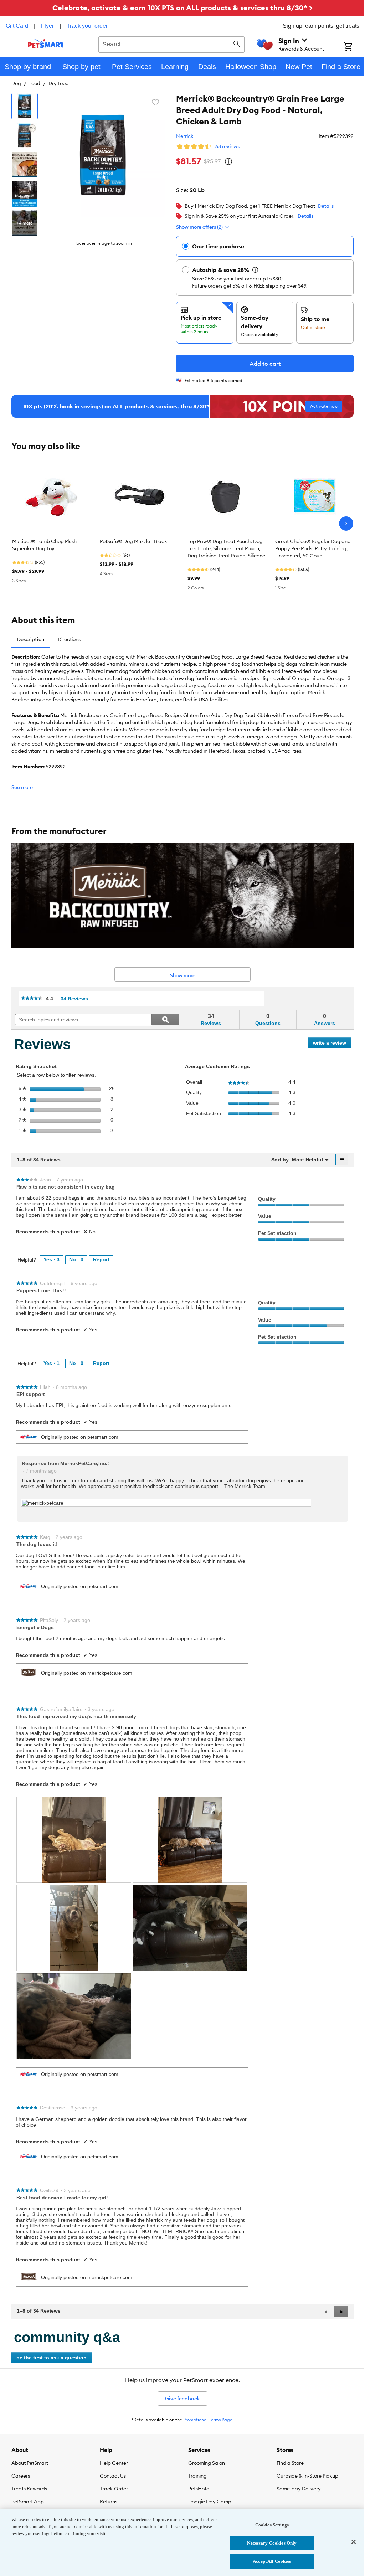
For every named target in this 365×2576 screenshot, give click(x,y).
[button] (341, 2312)
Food (35, 83)
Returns (109, 2502)
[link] (32, 999)
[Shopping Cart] (354, 47)
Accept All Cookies (272, 2561)
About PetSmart (30, 2463)
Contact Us (113, 2476)
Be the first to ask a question (52, 2358)
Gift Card (17, 26)
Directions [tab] (69, 639)
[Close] (354, 2542)
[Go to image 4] (25, 194)
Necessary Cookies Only (272, 2543)
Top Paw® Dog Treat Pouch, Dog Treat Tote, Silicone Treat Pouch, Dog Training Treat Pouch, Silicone (226, 548)
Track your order (87, 26)
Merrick (185, 136)
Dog (16, 83)
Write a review (332, 1044)
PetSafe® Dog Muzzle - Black (133, 541)
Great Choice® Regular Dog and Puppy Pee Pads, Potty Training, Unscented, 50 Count (313, 548)
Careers (21, 2476)
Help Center (114, 2463)
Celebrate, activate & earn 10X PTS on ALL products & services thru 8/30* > (182, 8)
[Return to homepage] (46, 43)
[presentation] (74, 1840)
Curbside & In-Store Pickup (307, 2476)
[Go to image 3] (25, 165)
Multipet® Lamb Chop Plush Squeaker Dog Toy (44, 545)
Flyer (47, 26)
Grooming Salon (207, 2463)
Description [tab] (31, 639)
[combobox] (171, 43)
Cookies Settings (272, 2525)
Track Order (114, 2489)
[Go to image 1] (25, 106)
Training (197, 2476)
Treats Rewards (29, 2489)
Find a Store (290, 2463)
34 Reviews (76, 999)
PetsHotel (199, 2489)
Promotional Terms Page (208, 2420)
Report (101, 1259)
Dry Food (59, 83)
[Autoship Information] (255, 270)
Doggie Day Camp (210, 2502)
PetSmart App (28, 2502)
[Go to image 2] (25, 135)
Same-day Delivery (299, 2489)
